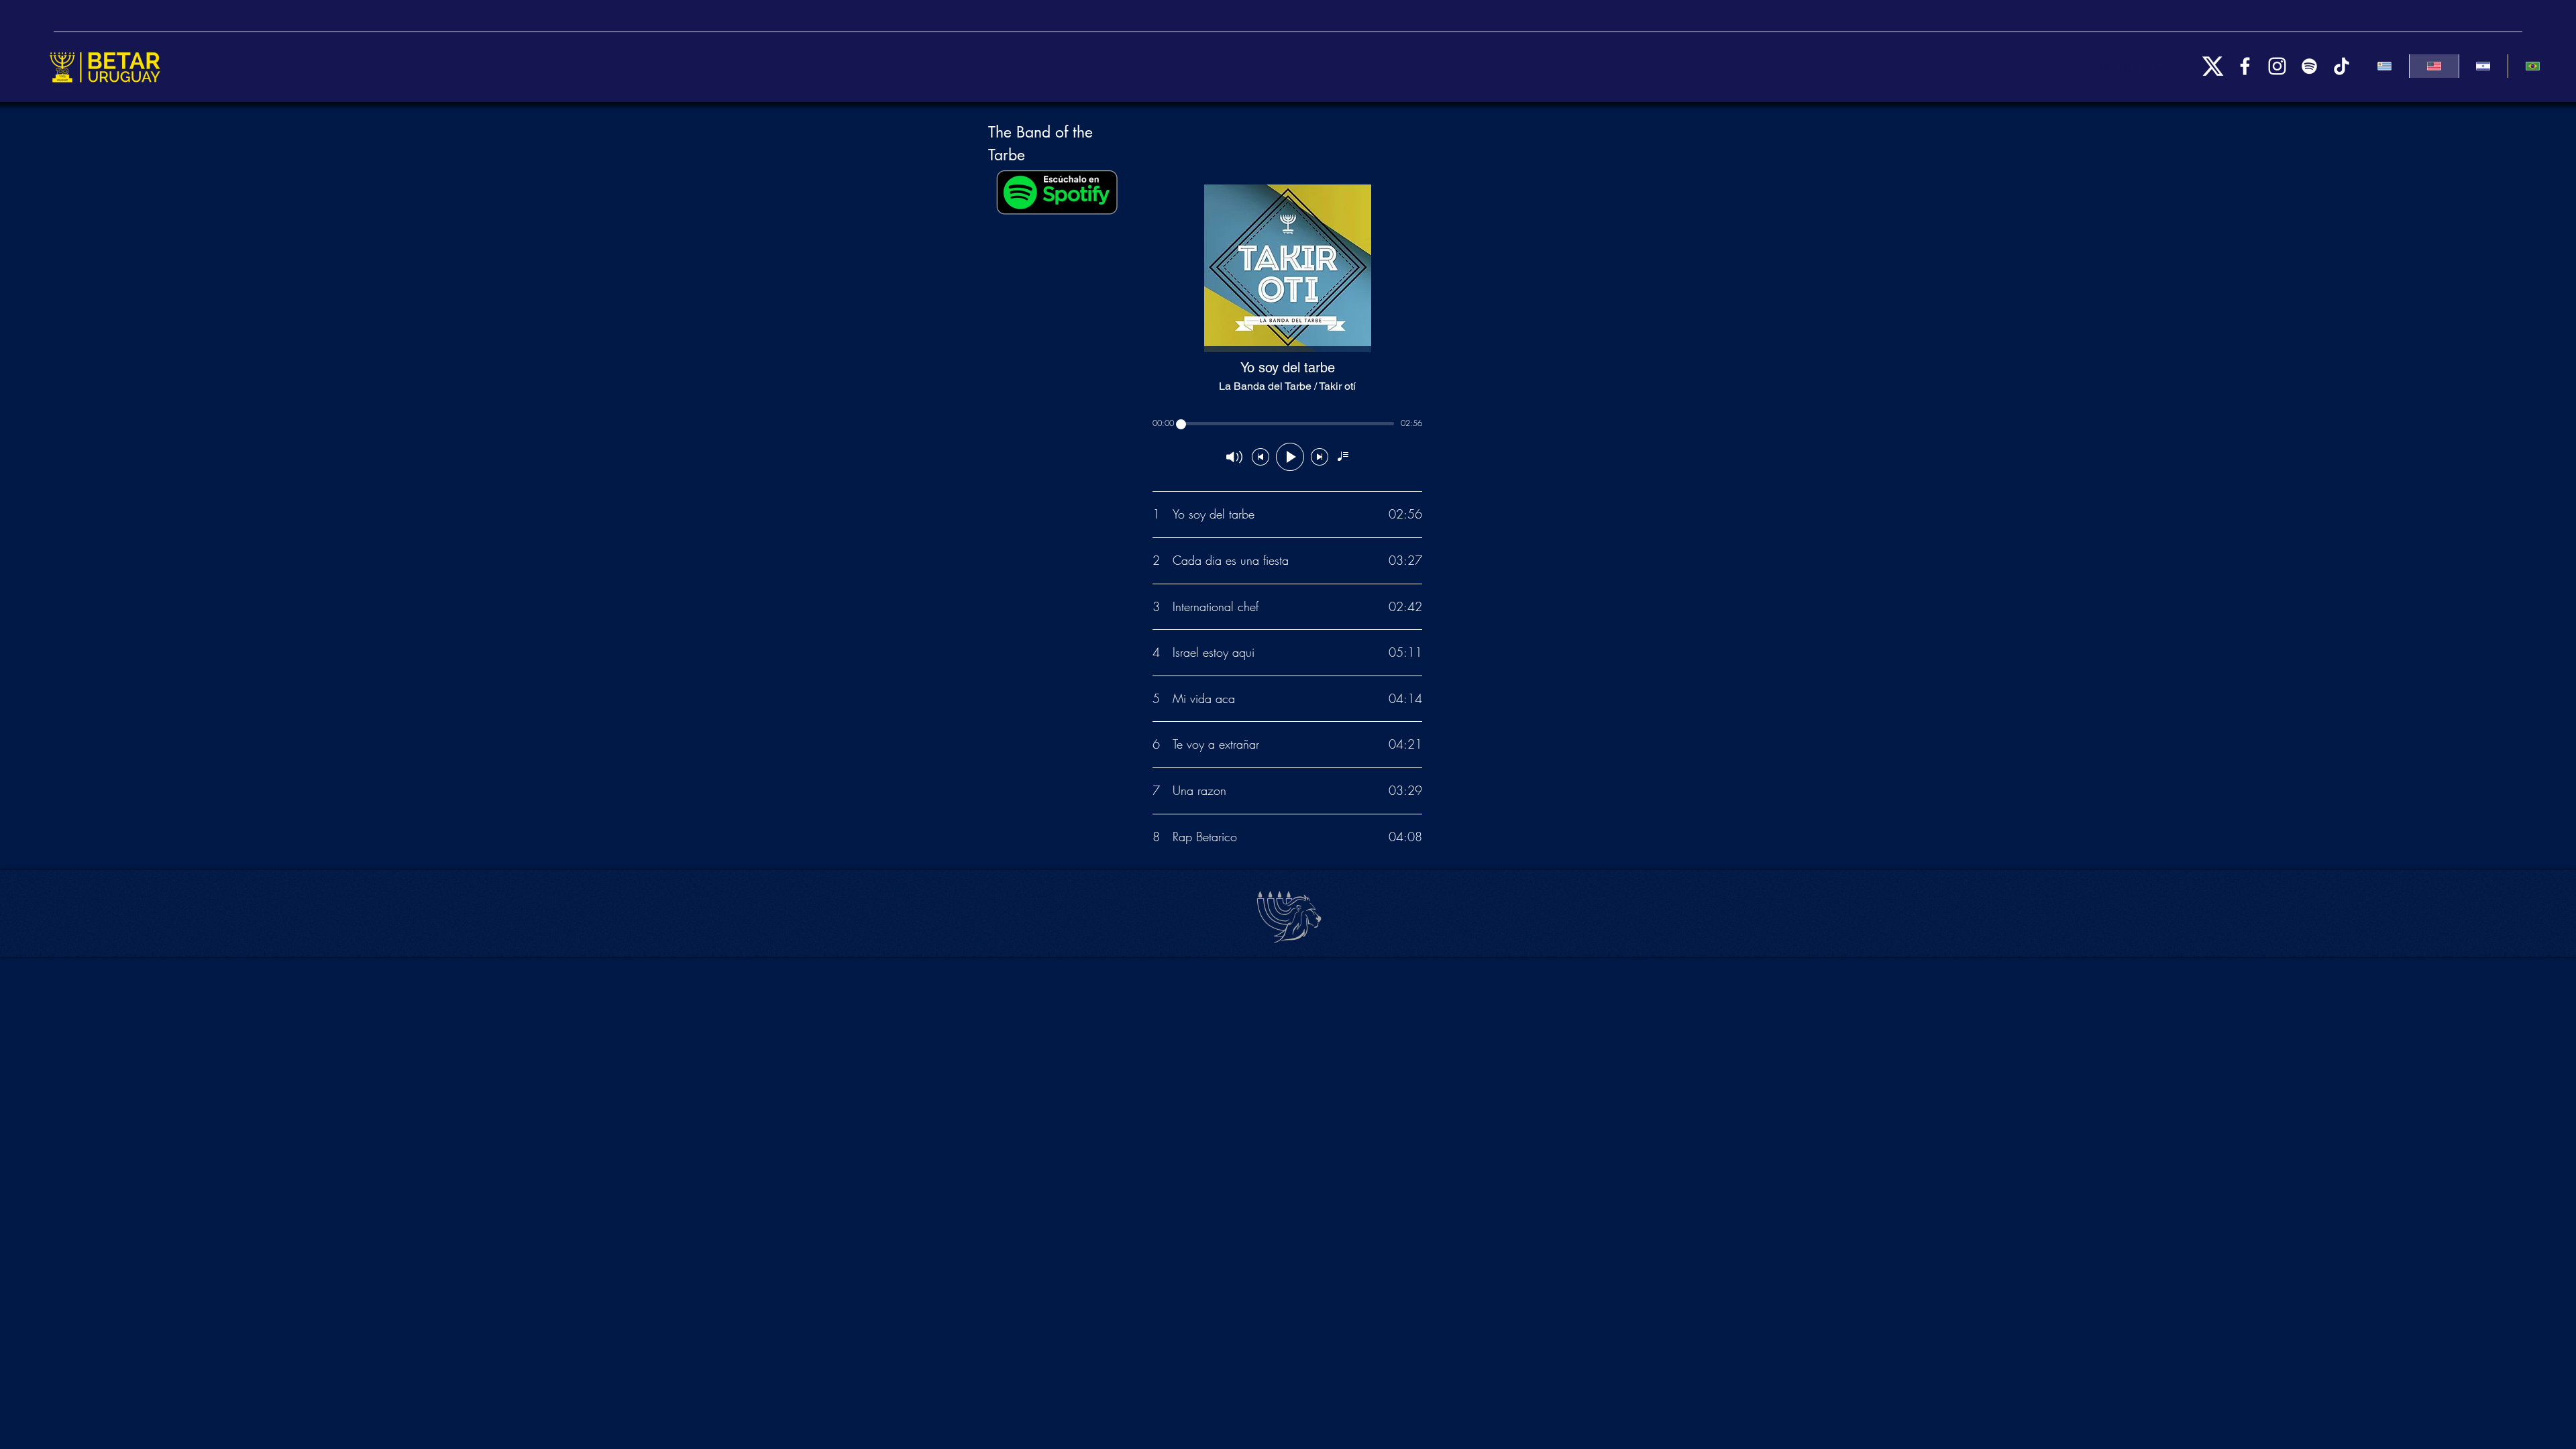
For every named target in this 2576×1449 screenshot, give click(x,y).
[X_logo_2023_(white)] (2213, 66)
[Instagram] (2277, 66)
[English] (2434, 66)
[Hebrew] (2483, 66)
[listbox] (2130, 68)
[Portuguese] (2532, 66)
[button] (2130, 68)
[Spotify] (2309, 66)
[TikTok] (2342, 66)
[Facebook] (2245, 66)
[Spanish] (2384, 66)
